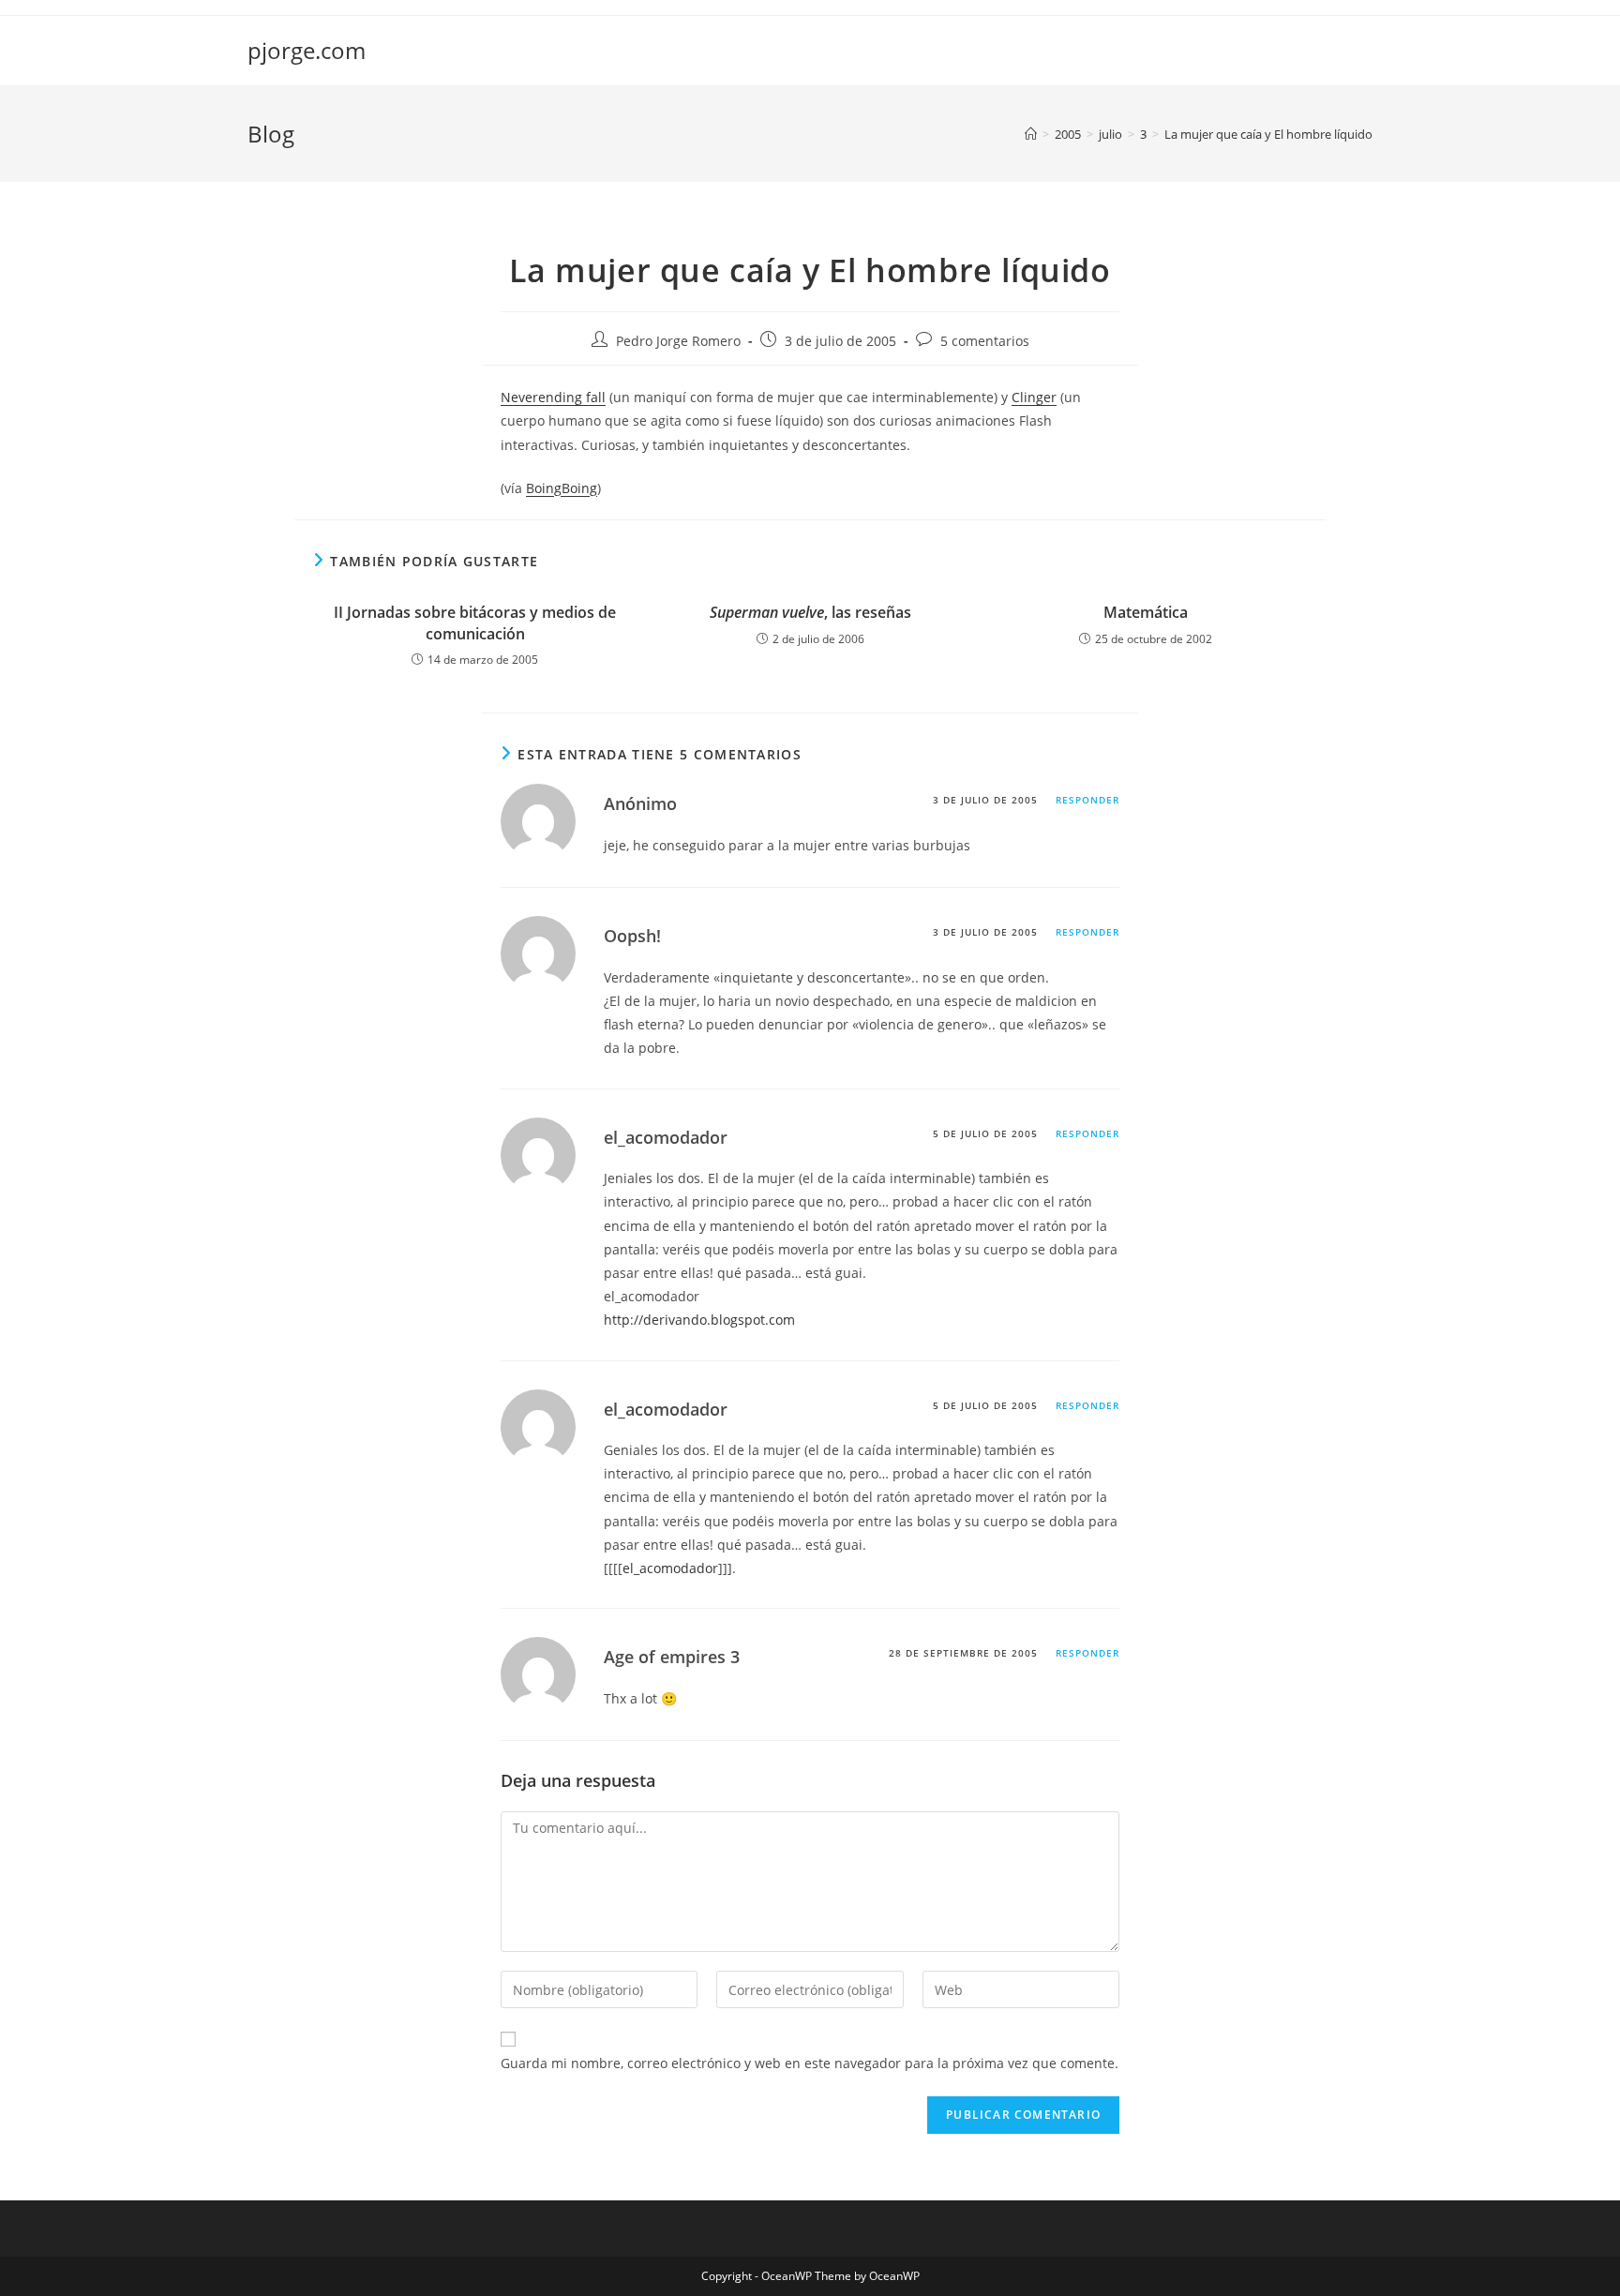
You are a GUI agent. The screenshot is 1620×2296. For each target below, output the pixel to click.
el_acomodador (670, 1568)
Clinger (1034, 397)
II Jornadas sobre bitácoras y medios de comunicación (475, 623)
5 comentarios (985, 341)
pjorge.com (307, 50)
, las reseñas (810, 612)
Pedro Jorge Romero (678, 341)
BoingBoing (562, 488)
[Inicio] (1031, 134)
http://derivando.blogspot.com (699, 1320)
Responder (1087, 800)
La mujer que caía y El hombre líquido (1268, 134)
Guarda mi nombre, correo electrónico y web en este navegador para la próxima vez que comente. (810, 2063)
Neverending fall (553, 397)
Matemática (1146, 612)
